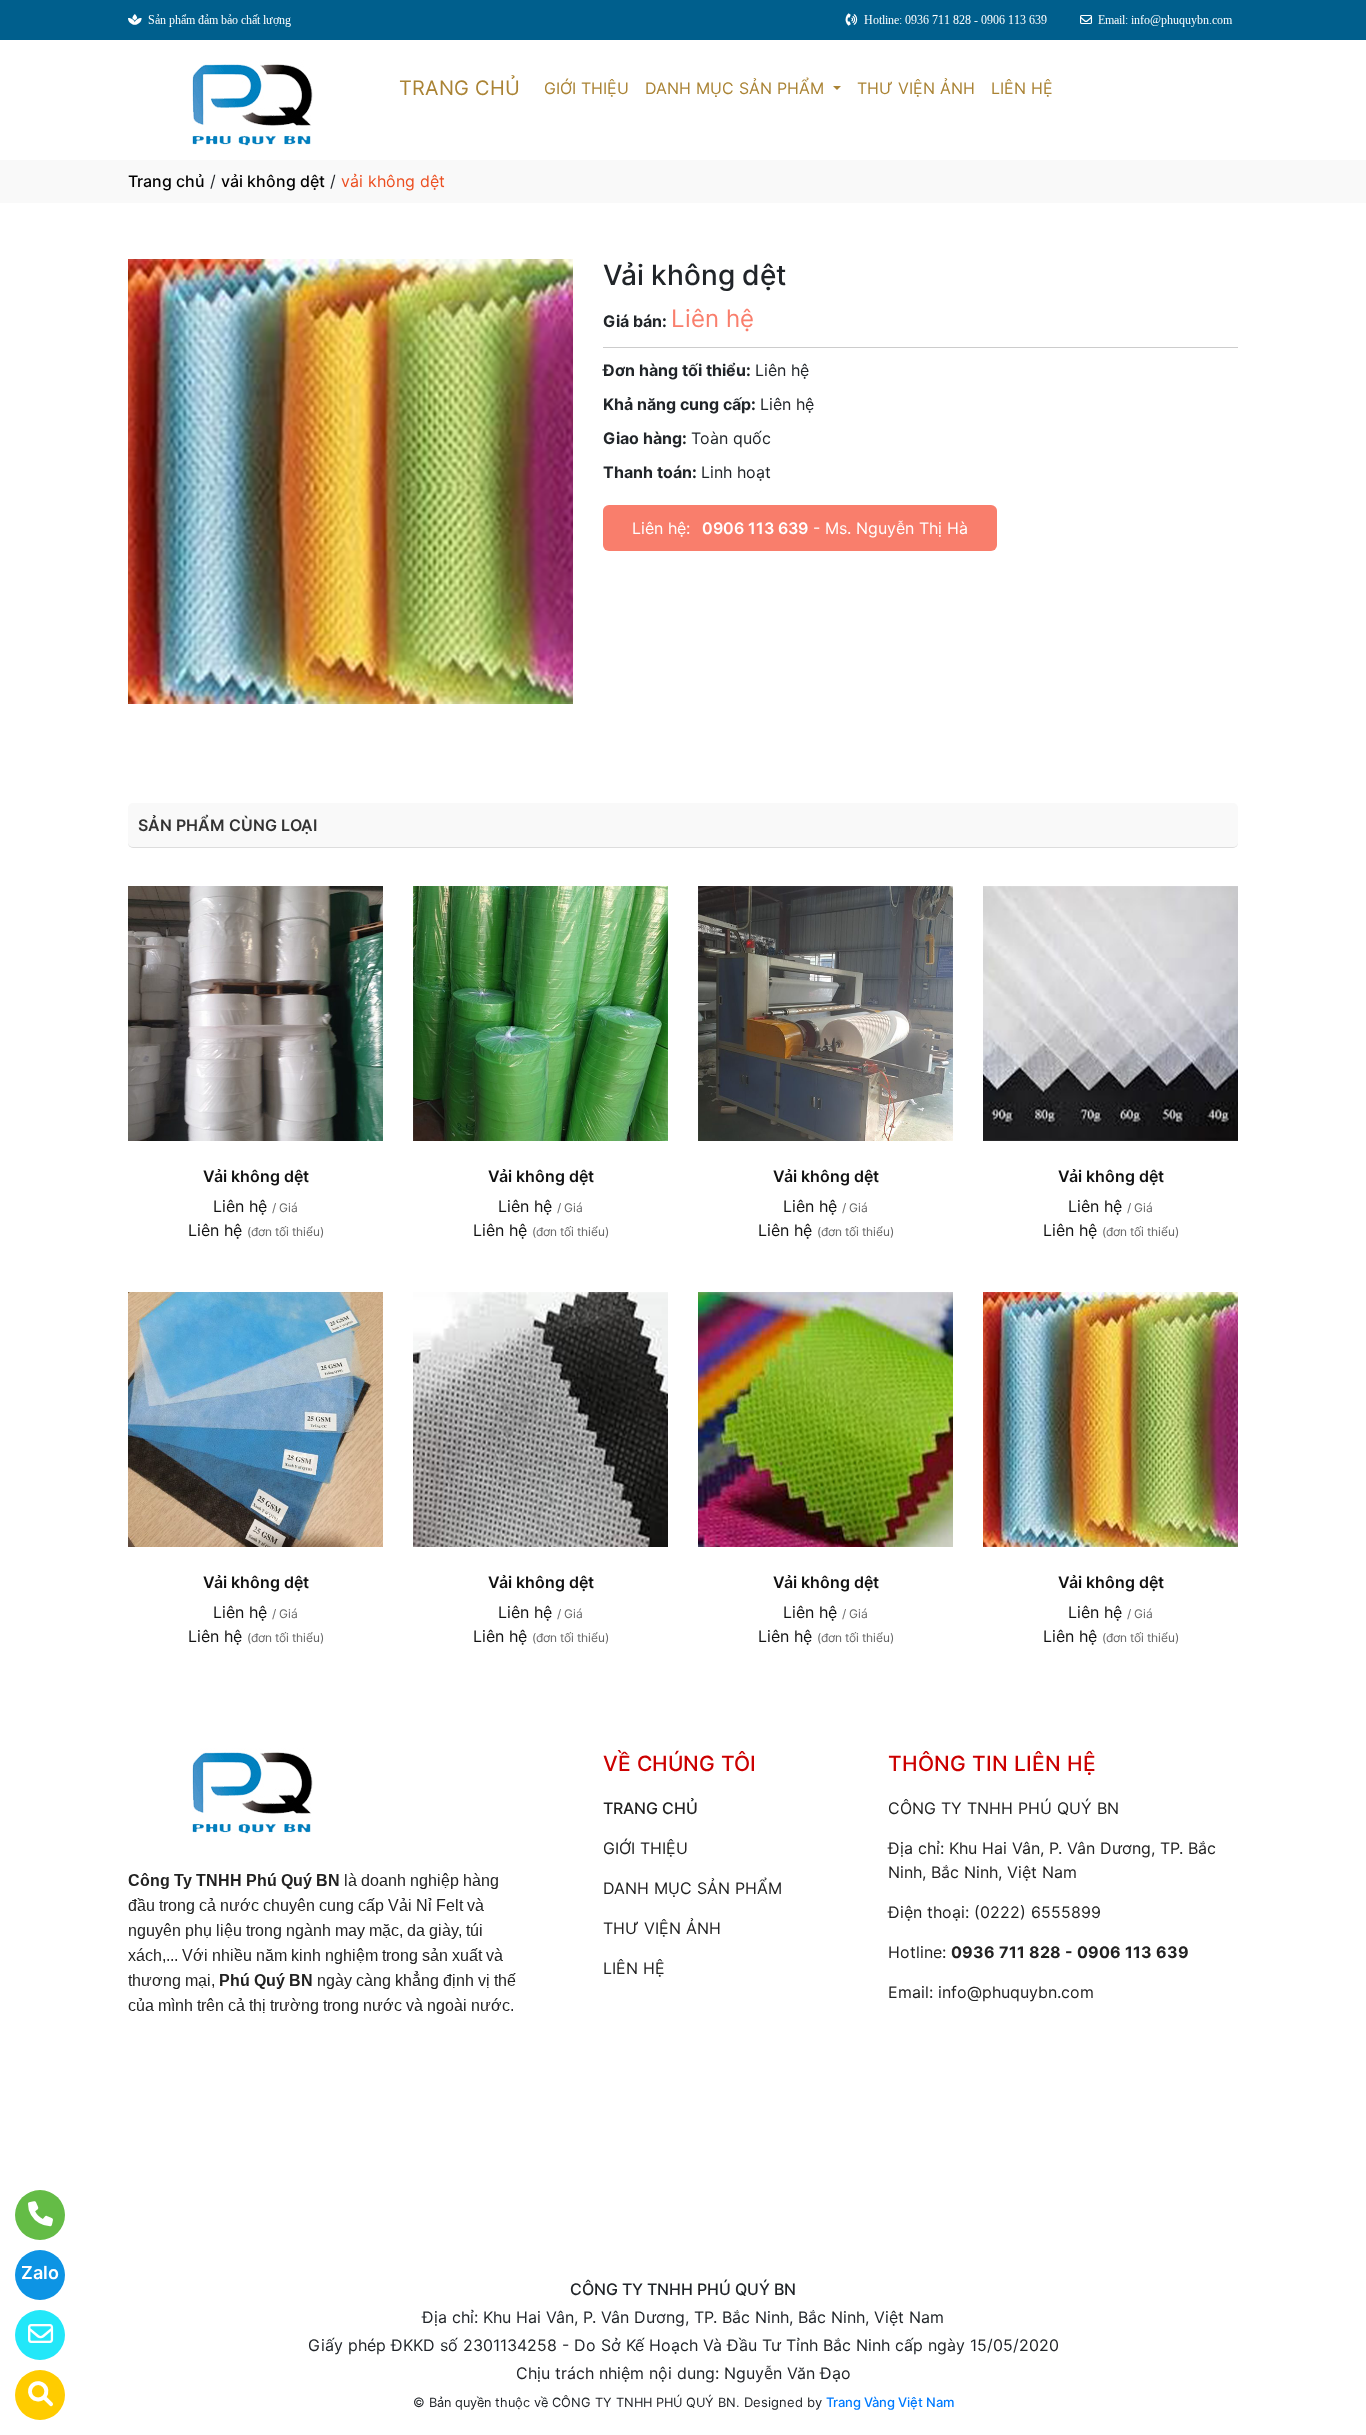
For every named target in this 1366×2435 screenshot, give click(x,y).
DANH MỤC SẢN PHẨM (737, 88)
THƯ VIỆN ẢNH (916, 88)
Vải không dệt (256, 1176)
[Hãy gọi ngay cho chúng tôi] (27, 2215)
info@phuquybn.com (1016, 1992)
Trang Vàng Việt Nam (890, 2402)
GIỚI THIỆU (586, 88)
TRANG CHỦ (459, 88)
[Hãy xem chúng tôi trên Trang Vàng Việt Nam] (27, 2395)
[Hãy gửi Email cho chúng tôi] (27, 2335)
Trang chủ (166, 181)
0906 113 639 (755, 528)
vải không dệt (273, 181)
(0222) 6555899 (1037, 1912)
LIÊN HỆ (1022, 88)
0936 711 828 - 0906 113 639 (1070, 1952)
